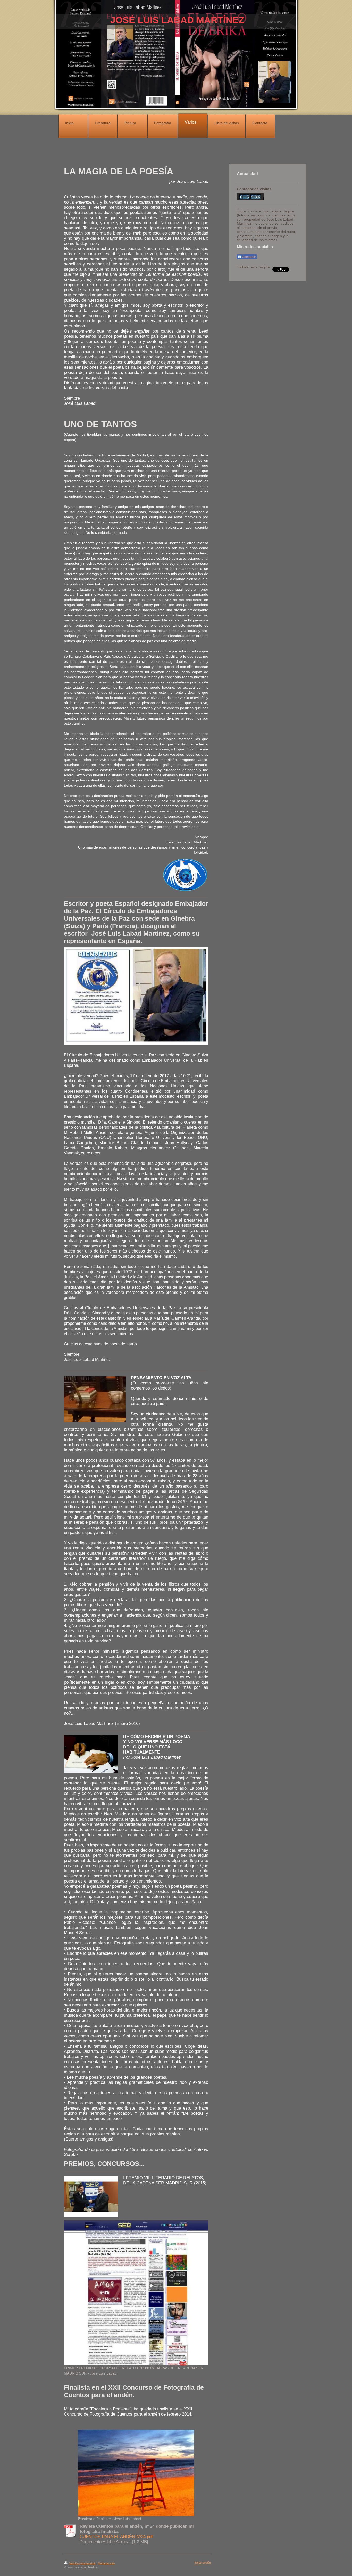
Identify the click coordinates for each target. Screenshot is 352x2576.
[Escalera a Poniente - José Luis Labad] (136, 2473)
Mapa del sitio (106, 2563)
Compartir (249, 257)
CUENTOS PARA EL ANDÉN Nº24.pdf (116, 2537)
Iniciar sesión (203, 2563)
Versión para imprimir (82, 2563)
